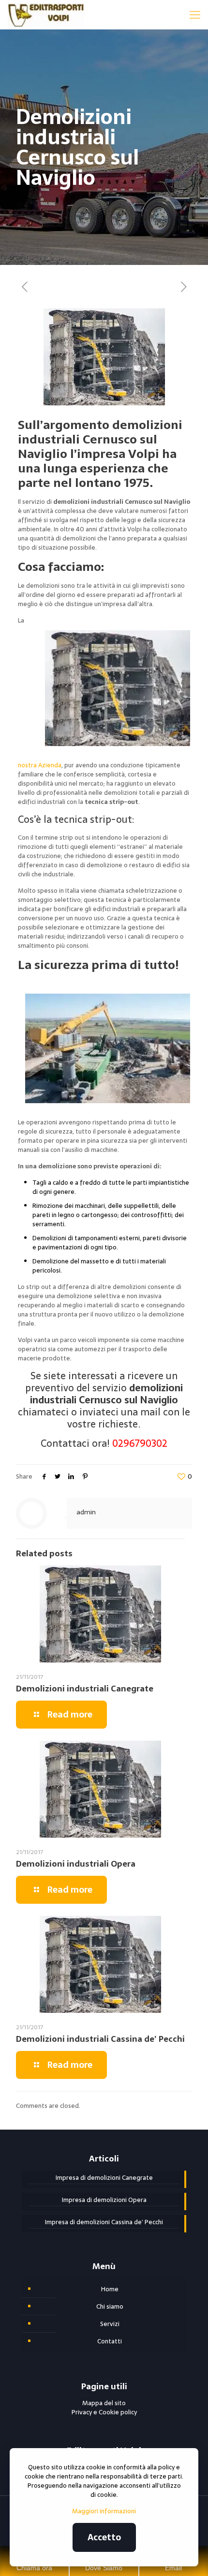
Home (110, 2289)
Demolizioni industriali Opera (76, 1864)
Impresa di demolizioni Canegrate (104, 2178)
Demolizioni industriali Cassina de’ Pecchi (100, 2039)
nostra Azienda (40, 765)
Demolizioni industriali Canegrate (85, 1689)
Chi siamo (110, 2306)
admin (86, 1512)
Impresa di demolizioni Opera (104, 2200)
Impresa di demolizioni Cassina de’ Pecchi (104, 2222)
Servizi (110, 2324)
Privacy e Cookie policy (104, 2412)
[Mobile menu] (195, 14)
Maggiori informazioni (104, 2511)
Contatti (110, 2341)
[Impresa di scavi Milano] (46, 14)
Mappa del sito (104, 2403)
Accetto (104, 2537)
